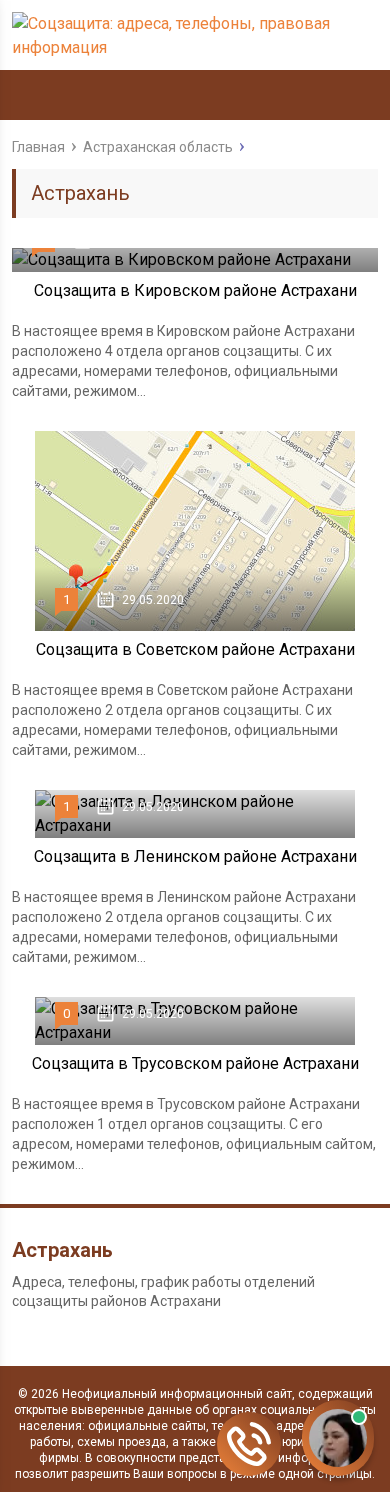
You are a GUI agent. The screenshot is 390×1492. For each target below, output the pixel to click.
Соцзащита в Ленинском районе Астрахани (195, 856)
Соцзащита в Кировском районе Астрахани (195, 290)
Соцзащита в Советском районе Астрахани (195, 649)
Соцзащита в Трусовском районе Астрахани (195, 1063)
